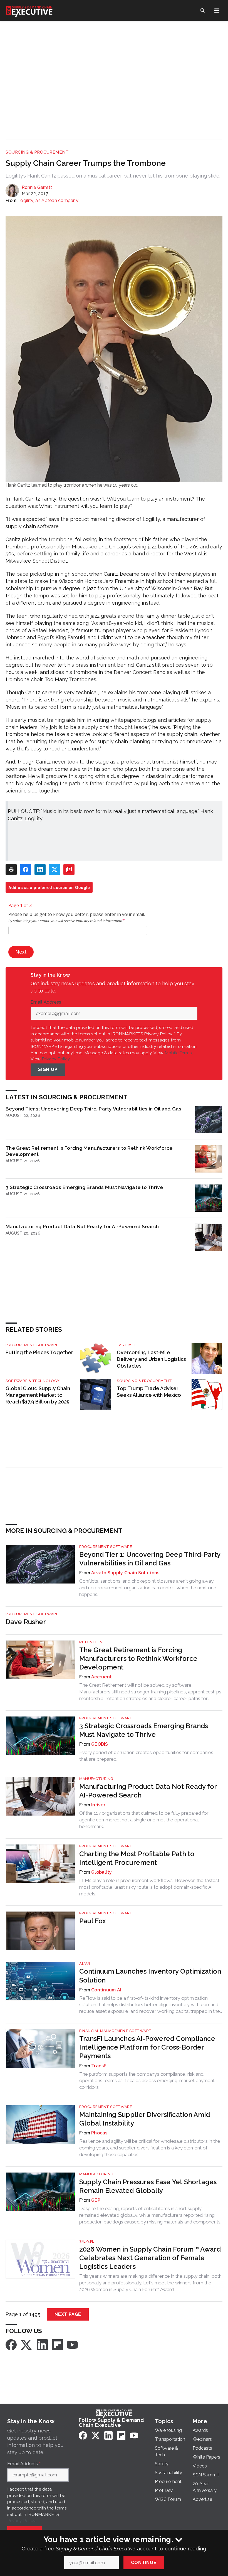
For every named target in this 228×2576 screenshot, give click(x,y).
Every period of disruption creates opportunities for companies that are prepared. (146, 1756)
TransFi (99, 2066)
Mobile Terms (178, 1053)
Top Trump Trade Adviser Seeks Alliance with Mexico (149, 1392)
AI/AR (85, 1963)
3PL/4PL (87, 2241)
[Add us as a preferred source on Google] (69, 870)
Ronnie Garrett (37, 187)
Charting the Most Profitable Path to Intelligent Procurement (137, 1858)
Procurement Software (32, 1345)
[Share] (26, 870)
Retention (91, 1642)
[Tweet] (54, 870)
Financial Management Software (115, 2031)
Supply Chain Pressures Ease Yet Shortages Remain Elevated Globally (148, 2186)
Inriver (98, 1805)
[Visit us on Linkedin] (42, 2345)
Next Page (68, 2314)
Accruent (101, 1677)
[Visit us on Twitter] (27, 2345)
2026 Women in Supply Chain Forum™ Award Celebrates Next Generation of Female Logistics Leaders (150, 2258)
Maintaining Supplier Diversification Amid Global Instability (145, 2119)
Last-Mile (127, 1345)
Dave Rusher (26, 1622)
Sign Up (48, 1069)
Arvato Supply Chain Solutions (125, 1573)
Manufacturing (96, 1779)
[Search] (202, 11)
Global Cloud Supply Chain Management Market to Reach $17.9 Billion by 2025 (38, 1395)
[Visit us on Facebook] (11, 2345)
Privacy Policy (56, 1059)
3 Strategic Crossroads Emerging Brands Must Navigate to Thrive (84, 1187)
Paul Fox (93, 1921)
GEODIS (100, 1744)
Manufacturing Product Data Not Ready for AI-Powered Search (82, 1226)
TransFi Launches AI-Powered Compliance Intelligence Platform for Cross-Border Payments (147, 2047)
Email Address (47, 1002)
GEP (96, 2200)
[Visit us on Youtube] (72, 2345)
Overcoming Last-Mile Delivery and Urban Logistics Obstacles (151, 1359)
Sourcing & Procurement (37, 152)
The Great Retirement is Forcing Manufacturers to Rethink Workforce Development (89, 1151)
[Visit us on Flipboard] (57, 2345)
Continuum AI (106, 1990)
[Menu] (217, 11)
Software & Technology (33, 1381)
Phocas (99, 2133)
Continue (144, 2563)
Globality (101, 1872)
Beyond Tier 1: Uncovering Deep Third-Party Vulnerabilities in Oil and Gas (93, 1109)
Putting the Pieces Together (39, 1352)
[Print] (11, 870)
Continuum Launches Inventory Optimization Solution (150, 1976)
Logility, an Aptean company (48, 200)
